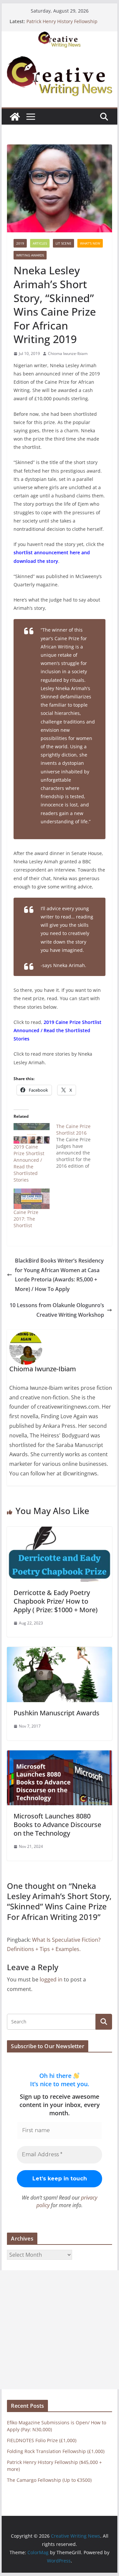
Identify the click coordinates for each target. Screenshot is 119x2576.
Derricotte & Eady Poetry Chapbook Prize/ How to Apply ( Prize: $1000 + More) (56, 1601)
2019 (20, 243)
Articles (40, 243)
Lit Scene (63, 243)
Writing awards (30, 255)
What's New (90, 243)
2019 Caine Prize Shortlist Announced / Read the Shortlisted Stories (29, 1163)
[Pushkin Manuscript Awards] (59, 1652)
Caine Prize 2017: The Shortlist (26, 1219)
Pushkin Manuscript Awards (57, 1713)
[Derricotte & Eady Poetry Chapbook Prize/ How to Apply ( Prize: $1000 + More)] (59, 1531)
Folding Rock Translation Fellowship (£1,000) (56, 2451)
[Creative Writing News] (59, 36)
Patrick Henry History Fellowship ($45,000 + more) (62, 25)
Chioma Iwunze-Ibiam (68, 353)
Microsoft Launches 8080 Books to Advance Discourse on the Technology (57, 1825)
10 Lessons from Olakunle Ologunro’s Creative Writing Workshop (57, 1310)
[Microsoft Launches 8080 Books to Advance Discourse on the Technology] (59, 1755)
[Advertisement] (59, 2330)
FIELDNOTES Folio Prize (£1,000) (42, 2440)
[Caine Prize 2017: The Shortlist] (32, 1199)
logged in (51, 1979)
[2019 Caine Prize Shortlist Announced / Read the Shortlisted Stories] (32, 1133)
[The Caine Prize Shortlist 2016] (78, 1146)
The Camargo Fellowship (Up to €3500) (49, 2480)
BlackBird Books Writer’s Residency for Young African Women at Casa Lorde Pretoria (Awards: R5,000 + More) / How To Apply (59, 1275)
